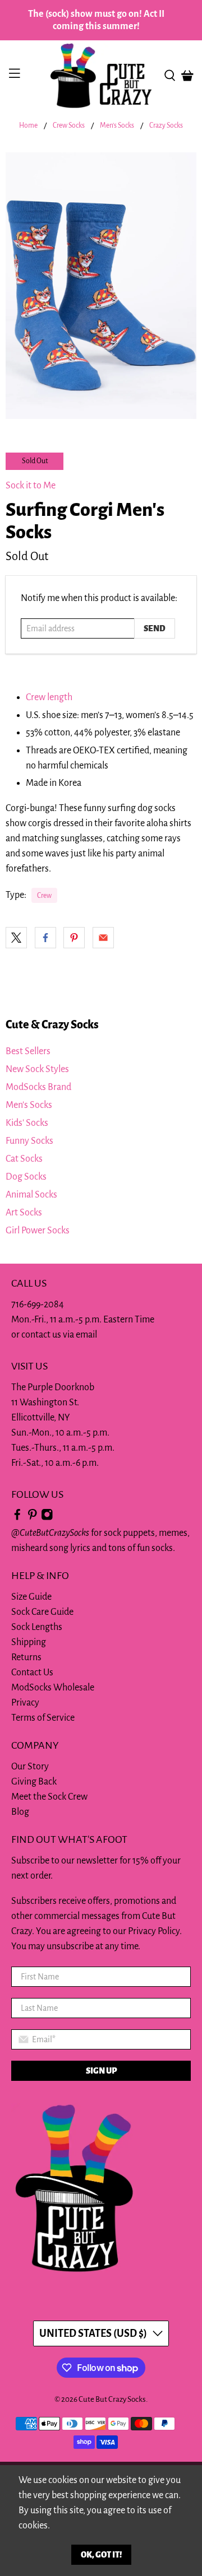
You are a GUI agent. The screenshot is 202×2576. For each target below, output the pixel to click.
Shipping (29, 1642)
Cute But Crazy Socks (112, 2399)
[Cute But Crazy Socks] (101, 76)
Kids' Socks (27, 1123)
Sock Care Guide (42, 1612)
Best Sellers (28, 1051)
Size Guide (31, 1597)
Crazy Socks (166, 126)
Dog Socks (26, 1177)
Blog (20, 1812)
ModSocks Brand (38, 1087)
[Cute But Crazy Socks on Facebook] (17, 1518)
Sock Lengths (37, 1627)
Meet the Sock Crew (49, 1797)
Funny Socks (29, 1141)
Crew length (49, 697)
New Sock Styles (37, 1069)
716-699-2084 (38, 1305)
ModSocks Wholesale (53, 1688)
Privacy (25, 1703)
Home (28, 126)
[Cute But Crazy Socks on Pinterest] (33, 1518)
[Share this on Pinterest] (74, 938)
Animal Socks (31, 1195)
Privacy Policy (154, 1931)
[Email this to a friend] (103, 938)
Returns (26, 1657)
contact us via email (59, 1335)
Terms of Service (43, 1718)
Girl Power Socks (38, 1231)
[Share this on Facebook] (45, 938)
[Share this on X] (16, 938)
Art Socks (24, 1213)
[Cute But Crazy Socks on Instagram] (47, 1518)
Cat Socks (24, 1159)
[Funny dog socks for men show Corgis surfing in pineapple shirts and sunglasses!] (101, 286)
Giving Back (34, 1782)
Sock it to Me (31, 486)
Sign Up (101, 2071)
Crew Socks (69, 126)
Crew (44, 896)
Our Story (30, 1767)
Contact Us (32, 1673)
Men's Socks (117, 126)
